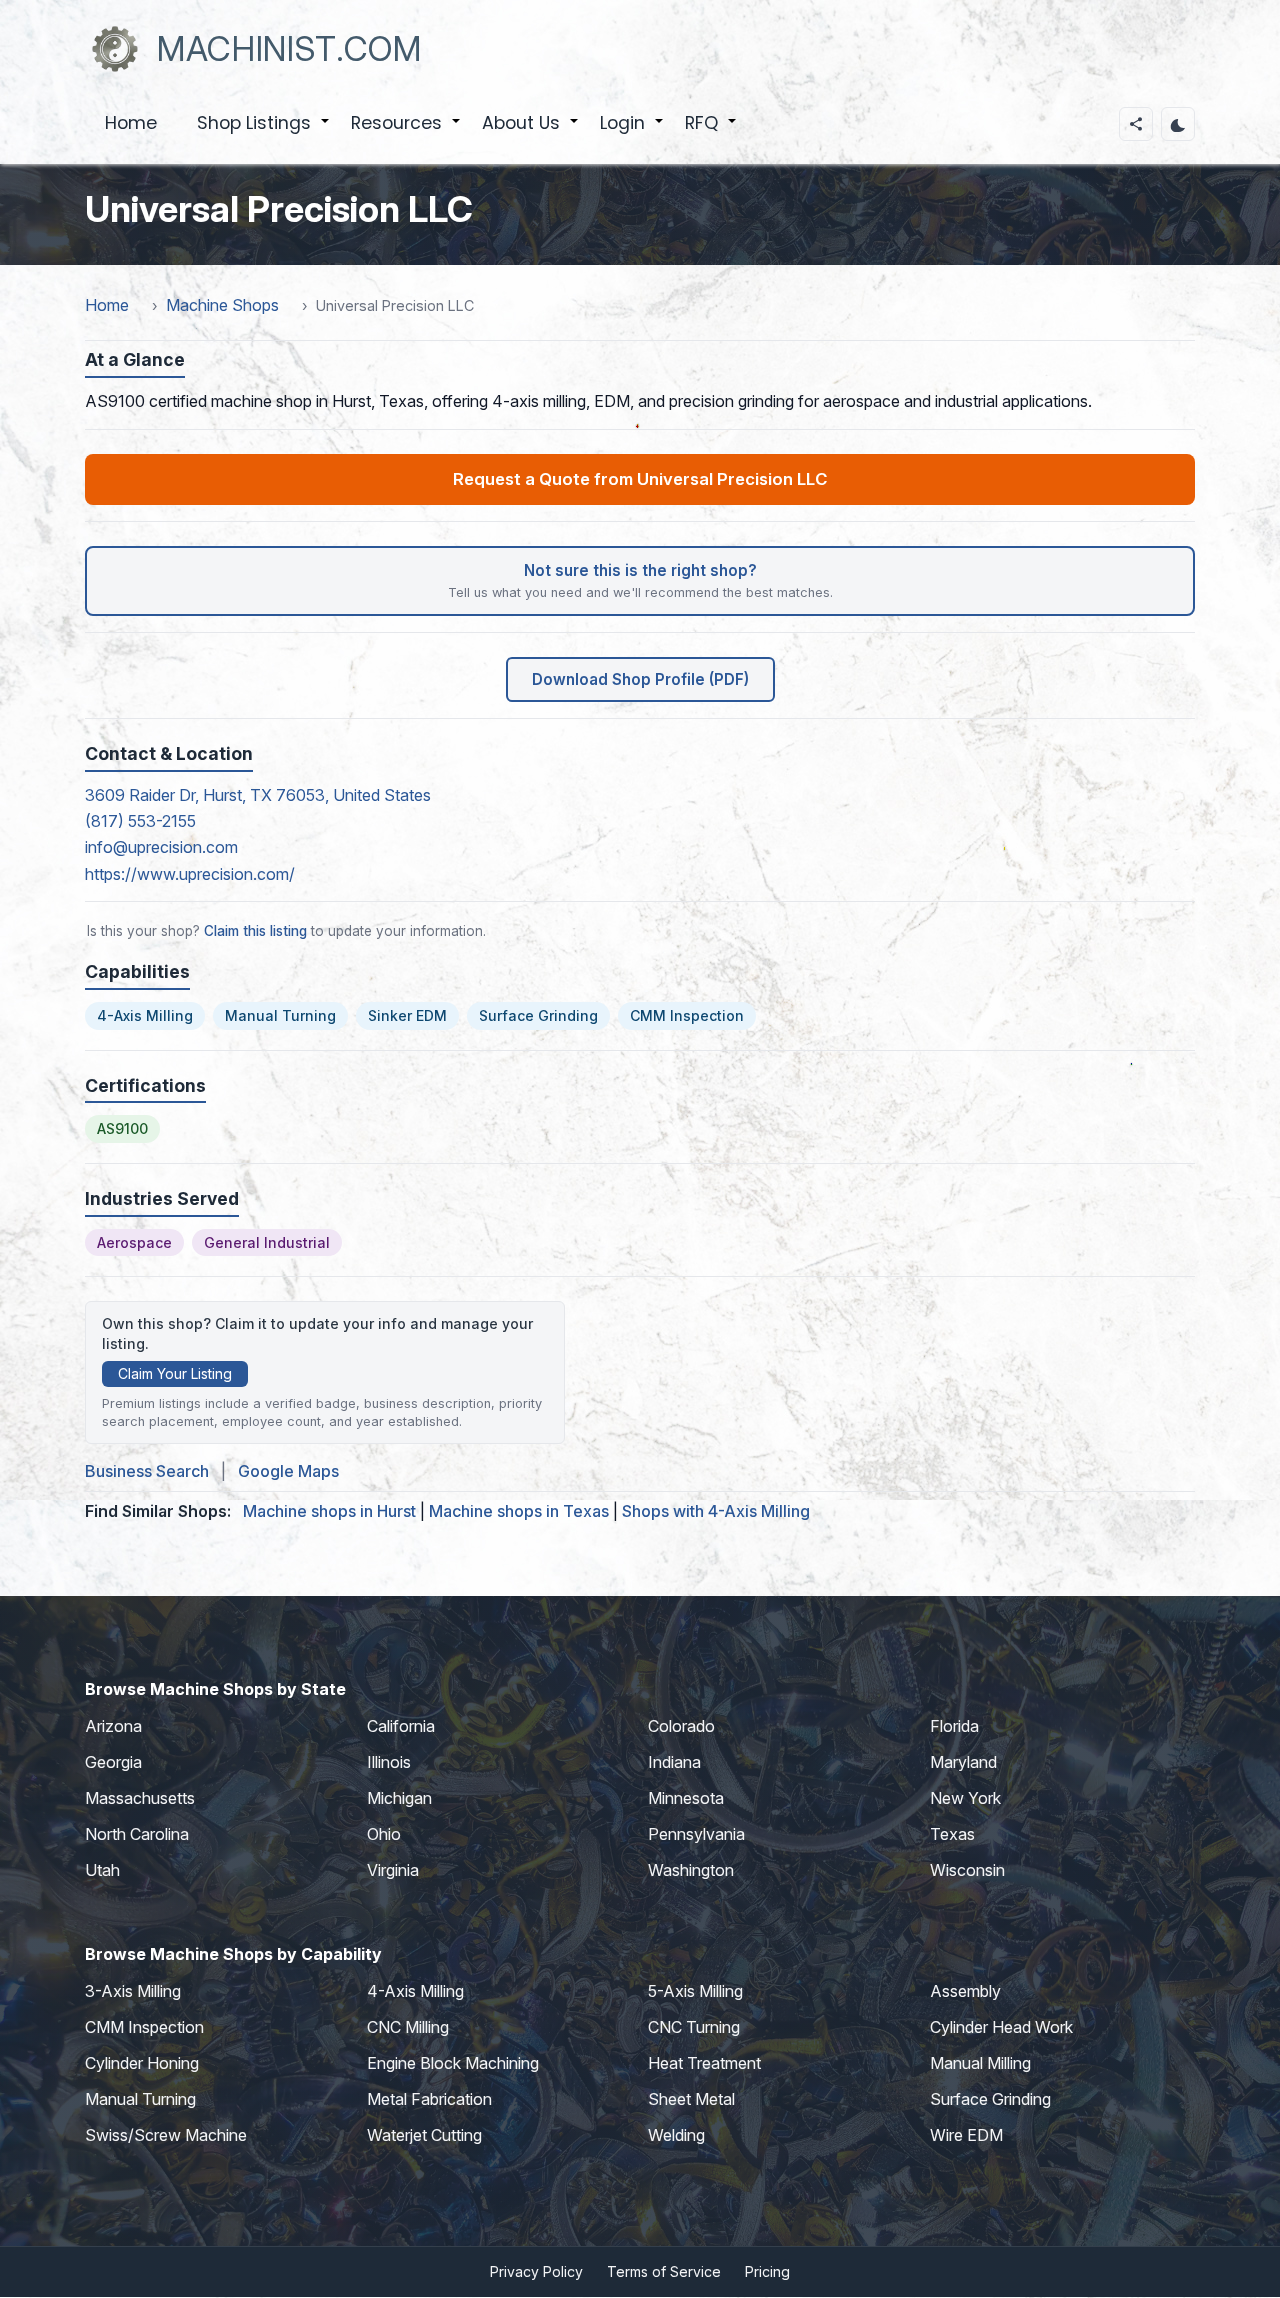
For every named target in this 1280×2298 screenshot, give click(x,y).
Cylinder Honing (142, 2063)
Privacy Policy (536, 2271)
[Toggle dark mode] (1178, 124)
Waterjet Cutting (424, 2135)
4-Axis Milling (145, 1015)
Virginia (393, 1870)
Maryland (963, 1762)
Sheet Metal (691, 2099)
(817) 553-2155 (140, 821)
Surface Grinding (538, 1015)
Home (131, 123)
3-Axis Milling (133, 1991)
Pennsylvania (696, 1834)
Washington (691, 1870)
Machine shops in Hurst (329, 1511)
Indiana (674, 1762)
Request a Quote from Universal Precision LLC (640, 479)
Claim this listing (255, 931)
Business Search (147, 1471)
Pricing (767, 2271)
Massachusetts (140, 1798)
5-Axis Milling (695, 1991)
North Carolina (137, 1834)
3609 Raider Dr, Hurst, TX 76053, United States (258, 795)
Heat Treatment (704, 2063)
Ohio (384, 1834)
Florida (954, 1726)
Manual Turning (280, 1015)
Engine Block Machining (453, 2063)
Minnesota (686, 1798)
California (401, 1726)
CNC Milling (408, 2027)
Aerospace (134, 1242)
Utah (102, 1870)
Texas (952, 1834)
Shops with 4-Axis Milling (716, 1511)
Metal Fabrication (429, 2099)
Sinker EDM (407, 1015)
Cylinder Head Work (1001, 2027)
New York (965, 1798)
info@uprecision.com (161, 847)
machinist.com (289, 48)
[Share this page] (1136, 124)
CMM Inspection (687, 1015)
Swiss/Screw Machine (166, 2135)
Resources (406, 134)
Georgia (113, 1762)
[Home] (115, 49)
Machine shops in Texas (519, 1511)
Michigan (399, 1798)
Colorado (681, 1726)
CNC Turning (694, 2027)
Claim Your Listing (175, 1373)
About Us (531, 134)
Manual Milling (980, 2063)
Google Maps (288, 1471)
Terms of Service (664, 2271)
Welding (676, 2135)
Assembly (965, 1991)
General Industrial (267, 1242)
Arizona (113, 1726)
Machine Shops (222, 305)
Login (632, 134)
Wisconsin (967, 1870)
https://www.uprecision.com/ (190, 874)
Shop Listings (264, 134)
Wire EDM (966, 2135)
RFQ (711, 134)
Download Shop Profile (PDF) (640, 679)
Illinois (389, 1762)
